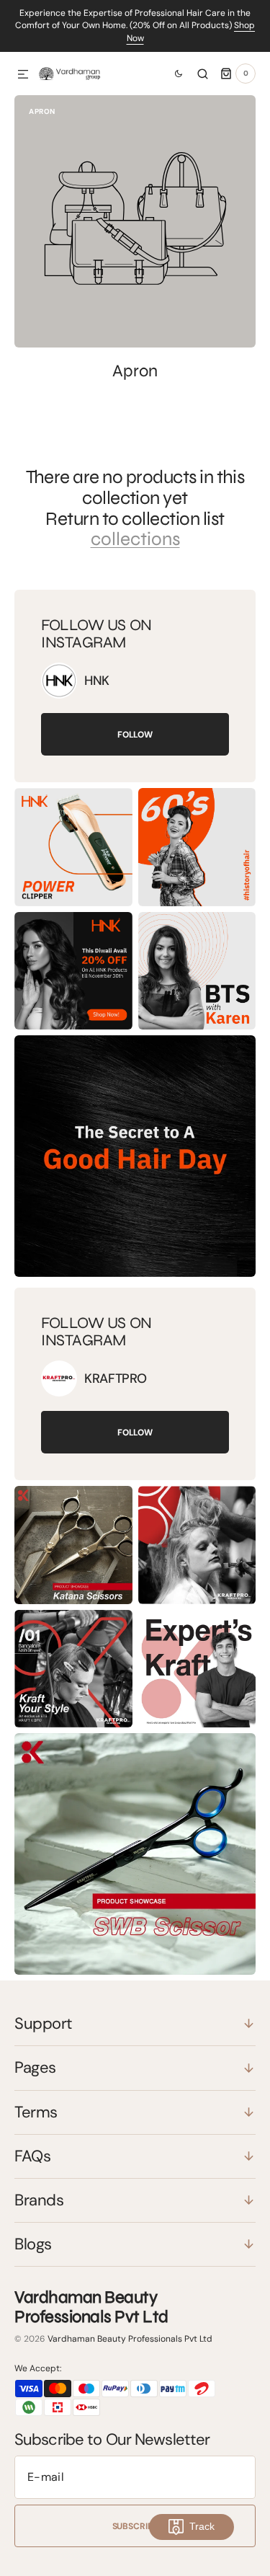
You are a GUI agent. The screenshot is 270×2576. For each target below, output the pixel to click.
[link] (59, 681)
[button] (23, 75)
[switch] (173, 74)
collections (135, 540)
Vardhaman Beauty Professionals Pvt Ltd (130, 2339)
